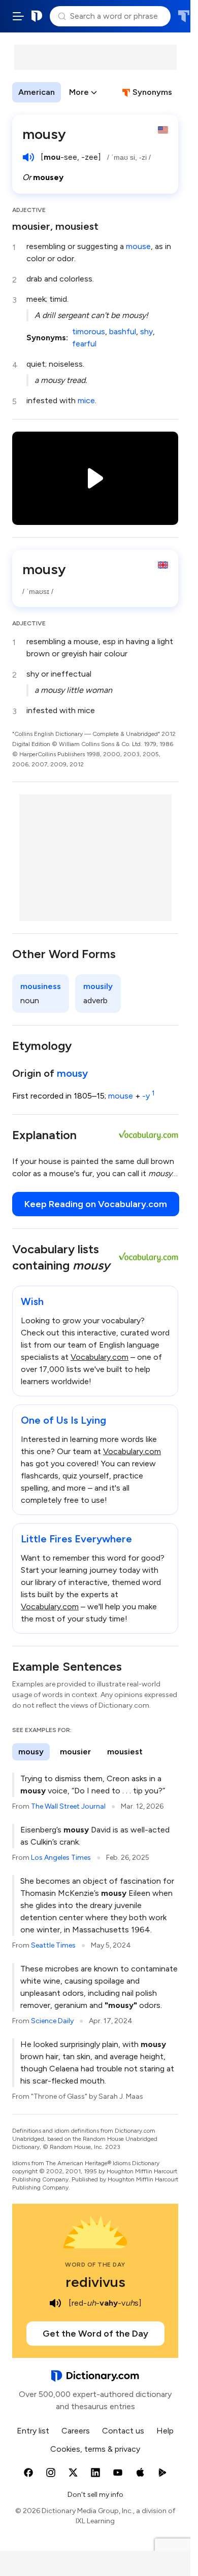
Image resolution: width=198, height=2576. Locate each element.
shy (146, 331)
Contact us (123, 2431)
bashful (123, 331)
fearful (84, 344)
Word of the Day (95, 2265)
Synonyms (152, 92)
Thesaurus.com (184, 16)
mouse (138, 246)
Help (165, 2431)
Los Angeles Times (61, 1858)
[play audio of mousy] (28, 157)
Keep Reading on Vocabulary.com (96, 1204)
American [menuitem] (37, 92)
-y (148, 1096)
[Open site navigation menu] (18, 16)
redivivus (95, 2282)
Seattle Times (53, 1945)
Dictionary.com (37, 16)
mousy (72, 1073)
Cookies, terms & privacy (95, 2449)
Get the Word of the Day (95, 2334)
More (79, 92)
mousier (75, 1752)
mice (86, 400)
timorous (89, 331)
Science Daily (52, 2021)
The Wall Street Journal (68, 1806)
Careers (76, 2431)
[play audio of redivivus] (55, 2303)
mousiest (125, 1752)
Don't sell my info (95, 2495)
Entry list (33, 2431)
